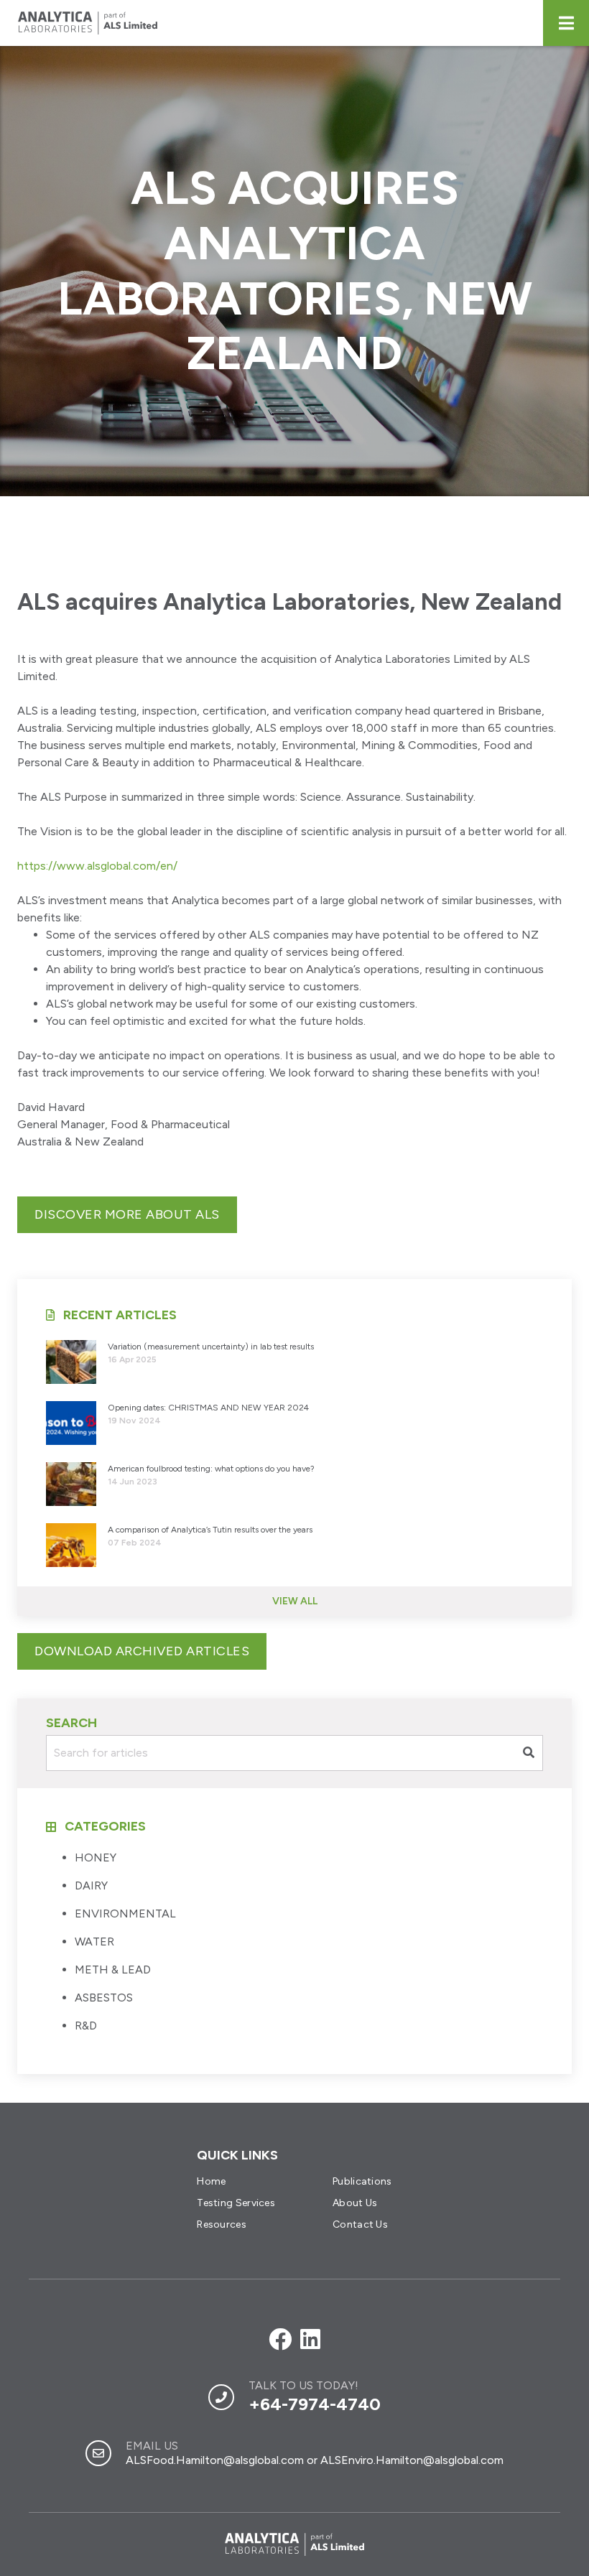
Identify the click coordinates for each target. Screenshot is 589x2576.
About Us (355, 2203)
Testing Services (236, 2203)
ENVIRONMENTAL (125, 1914)
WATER (94, 1942)
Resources (222, 2224)
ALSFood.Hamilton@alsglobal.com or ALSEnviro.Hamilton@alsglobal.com (315, 2460)
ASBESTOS (104, 1998)
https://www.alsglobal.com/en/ (97, 866)
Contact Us (360, 2224)
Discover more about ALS (127, 1214)
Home (211, 2181)
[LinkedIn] (310, 2340)
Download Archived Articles (142, 1651)
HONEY (96, 1857)
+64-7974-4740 (315, 2404)
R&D (86, 2026)
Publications (362, 2181)
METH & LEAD (113, 1970)
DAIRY (91, 1885)
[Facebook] (280, 2340)
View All (295, 1601)
